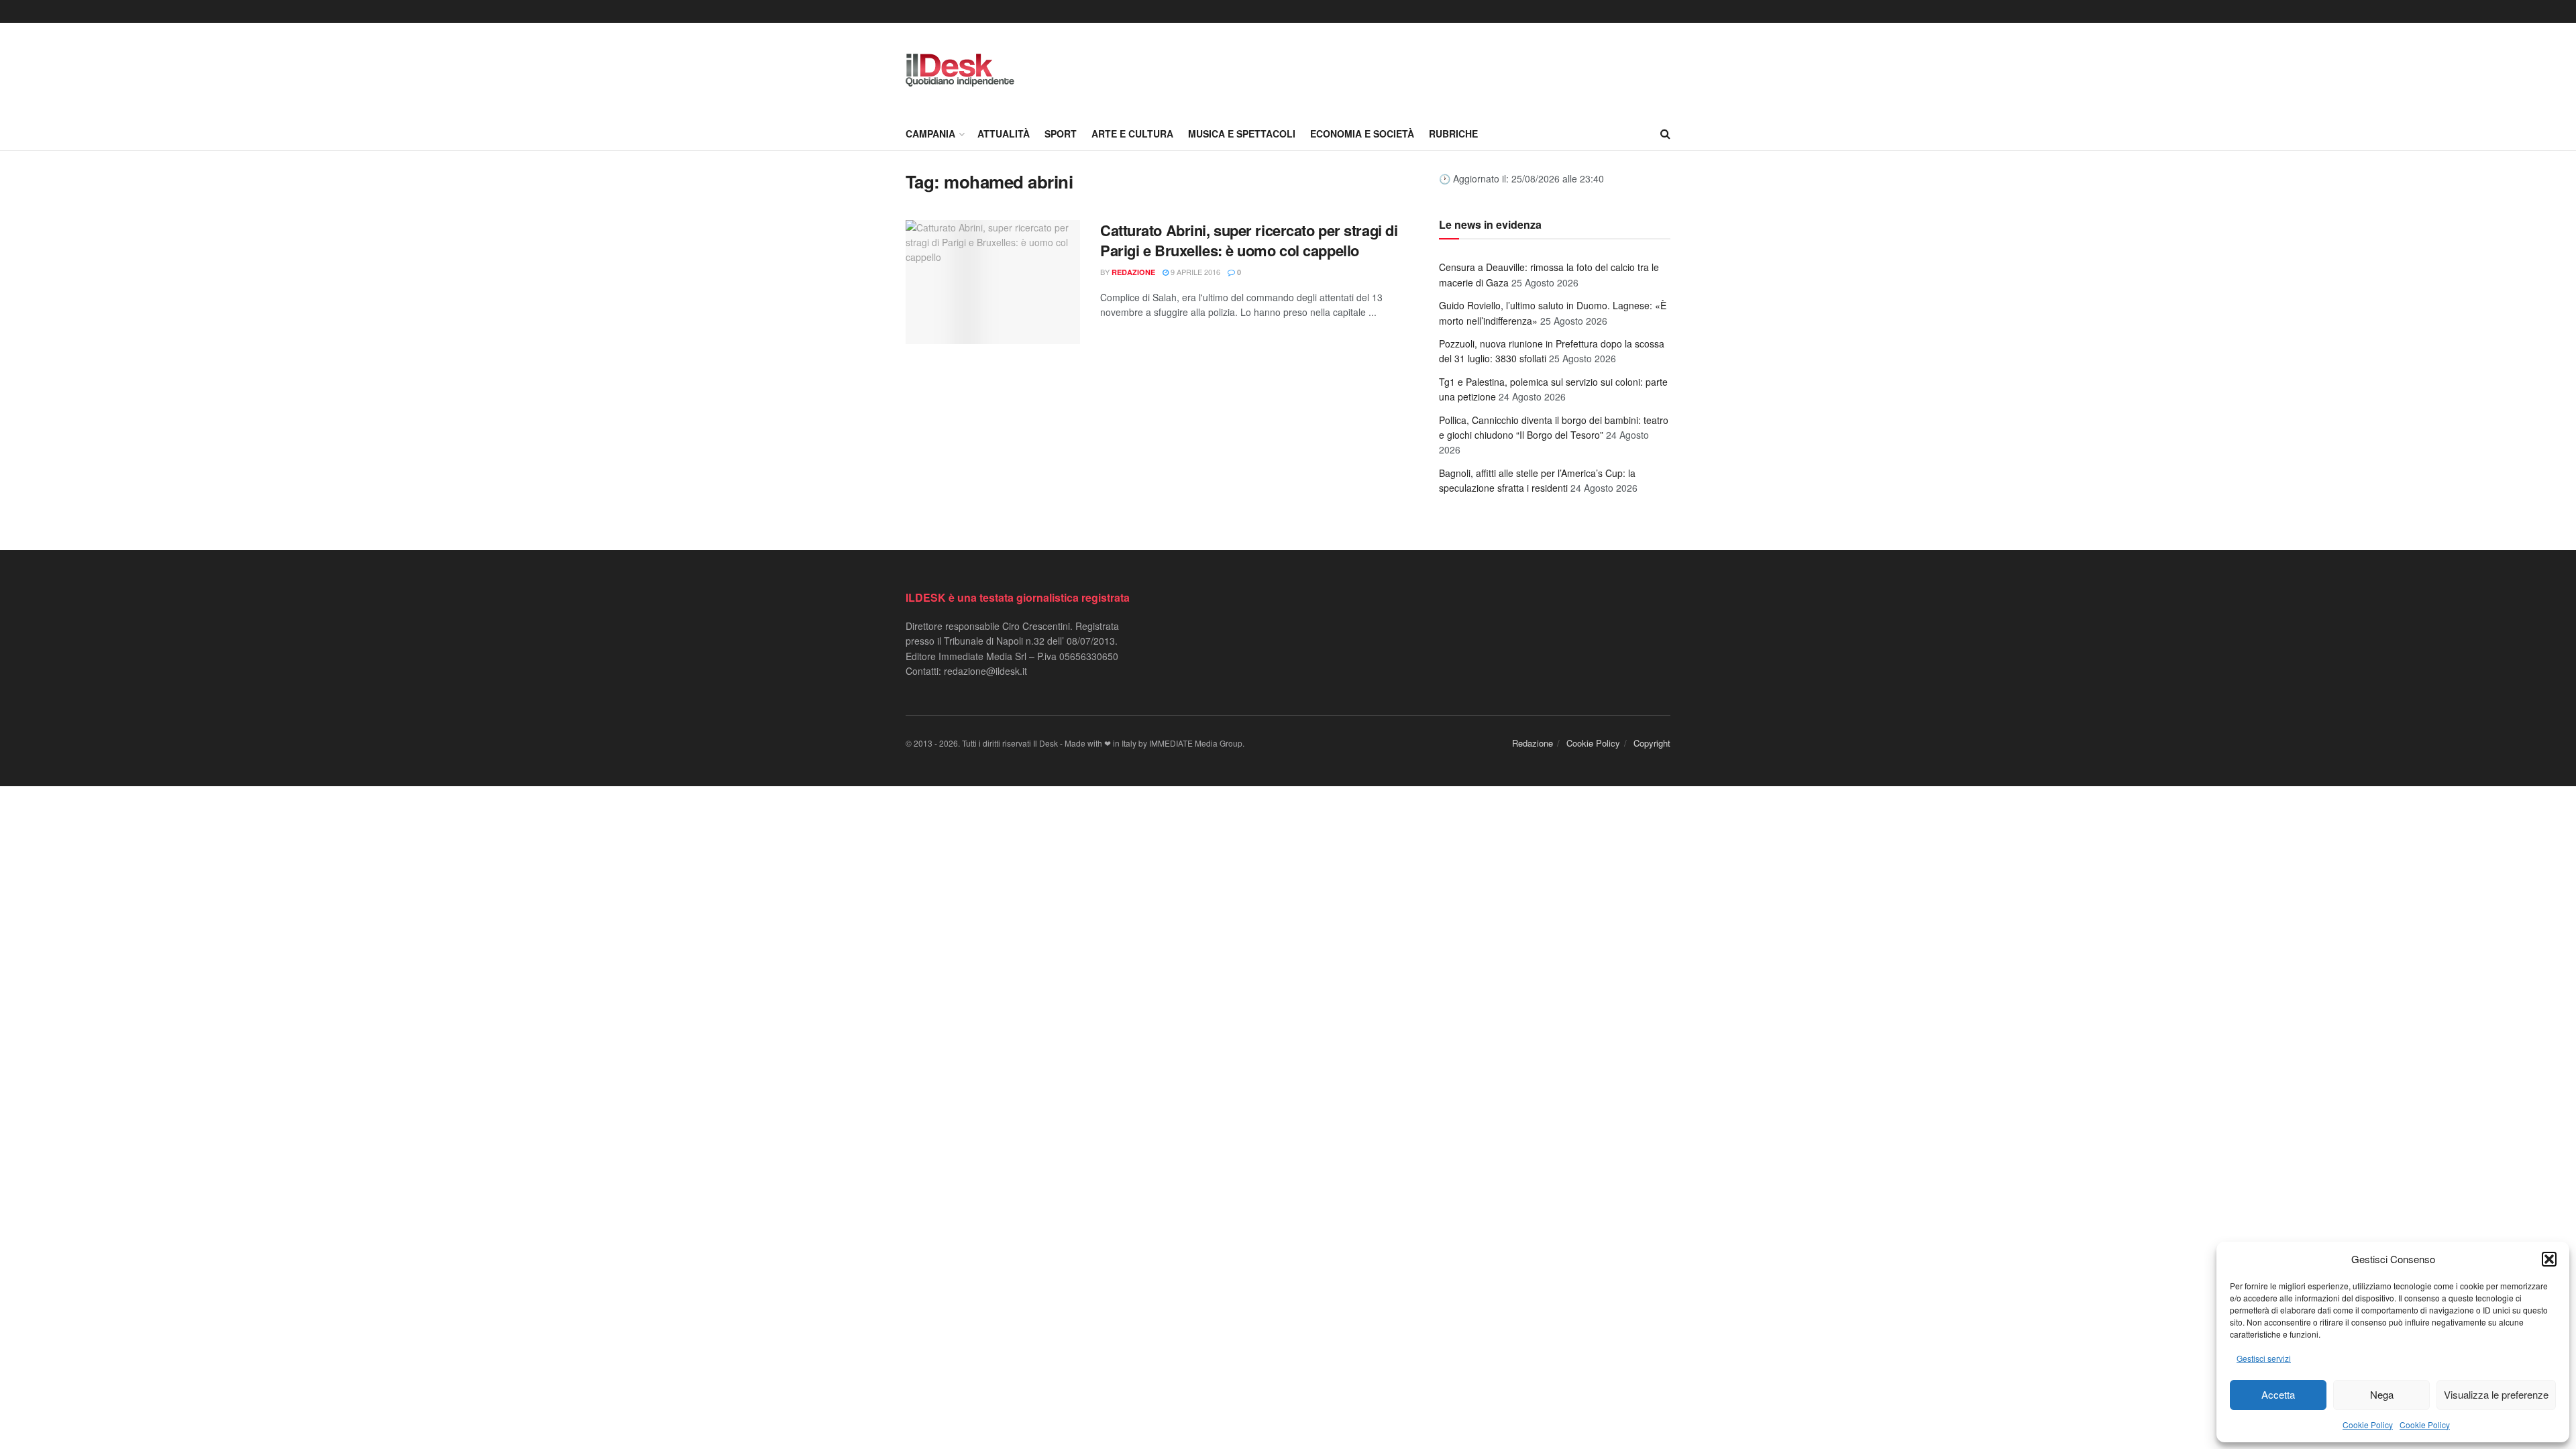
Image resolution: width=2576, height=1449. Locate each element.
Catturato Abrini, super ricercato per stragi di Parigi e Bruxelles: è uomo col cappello (1249, 240)
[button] (2549, 1259)
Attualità (1004, 133)
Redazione (1133, 272)
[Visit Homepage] (960, 70)
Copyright (1652, 743)
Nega (2382, 1394)
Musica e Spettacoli (1242, 133)
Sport (1061, 133)
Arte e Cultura (1132, 133)
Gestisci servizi (2264, 1358)
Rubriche (1453, 133)
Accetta (2278, 1394)
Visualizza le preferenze (2496, 1394)
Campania (930, 133)
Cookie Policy (2368, 1425)
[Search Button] (1665, 133)
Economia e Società (1362, 133)
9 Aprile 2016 (1194, 272)
